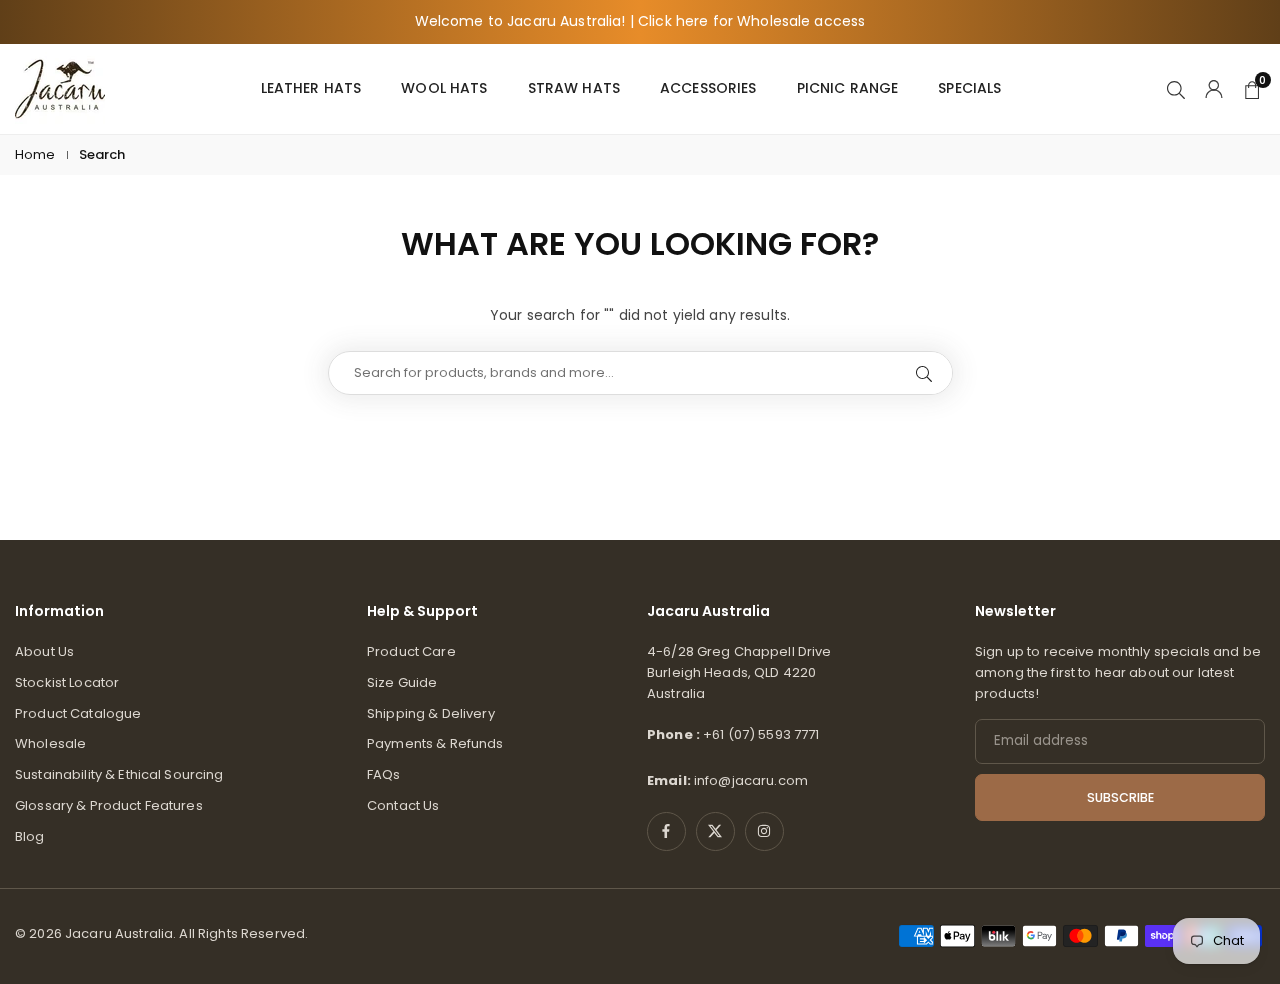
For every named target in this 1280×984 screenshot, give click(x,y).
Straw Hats (574, 88)
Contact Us (403, 805)
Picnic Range (848, 88)
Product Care (411, 651)
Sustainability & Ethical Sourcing (119, 774)
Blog (30, 836)
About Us (44, 651)
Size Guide (402, 682)
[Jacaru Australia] (60, 87)
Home (35, 154)
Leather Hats (311, 88)
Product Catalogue (78, 713)
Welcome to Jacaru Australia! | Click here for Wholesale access (640, 21)
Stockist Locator (67, 682)
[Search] (1176, 88)
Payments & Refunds (435, 743)
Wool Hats (444, 88)
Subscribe (1120, 797)
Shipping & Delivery (431, 713)
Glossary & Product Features (109, 805)
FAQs (384, 774)
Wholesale (50, 743)
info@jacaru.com (751, 780)
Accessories (708, 88)
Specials (969, 88)
